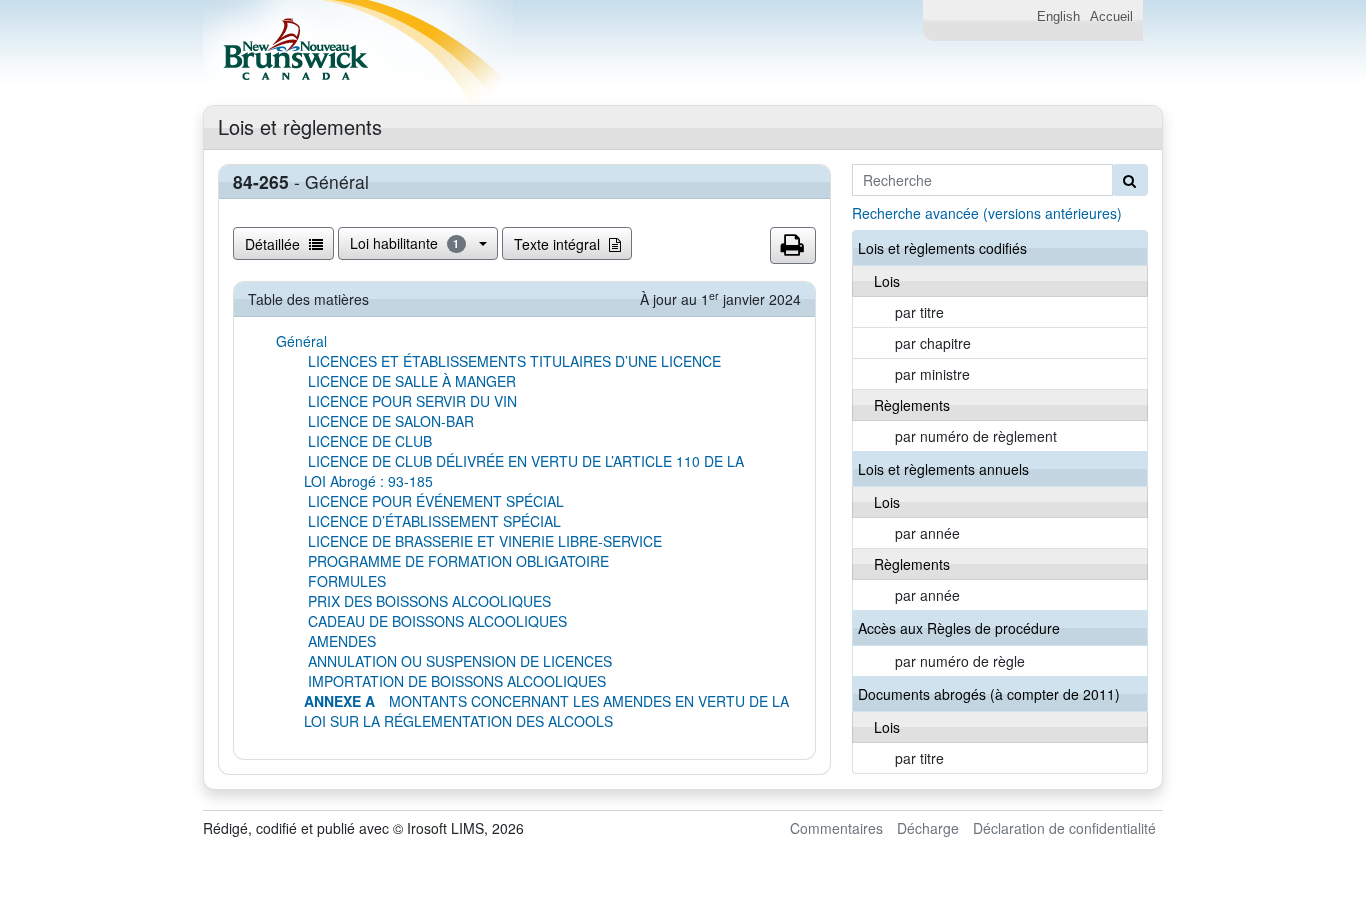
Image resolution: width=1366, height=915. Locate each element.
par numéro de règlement (976, 436)
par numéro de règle (960, 661)
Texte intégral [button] (559, 244)
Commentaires (836, 828)
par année (927, 533)
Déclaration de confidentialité (1064, 828)
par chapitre (933, 343)
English (1058, 17)
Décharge (928, 828)
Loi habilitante (405, 243)
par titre (919, 312)
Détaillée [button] (274, 244)
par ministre (932, 374)
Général (301, 341)
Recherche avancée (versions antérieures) (987, 213)
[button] (793, 246)
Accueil (1111, 17)
